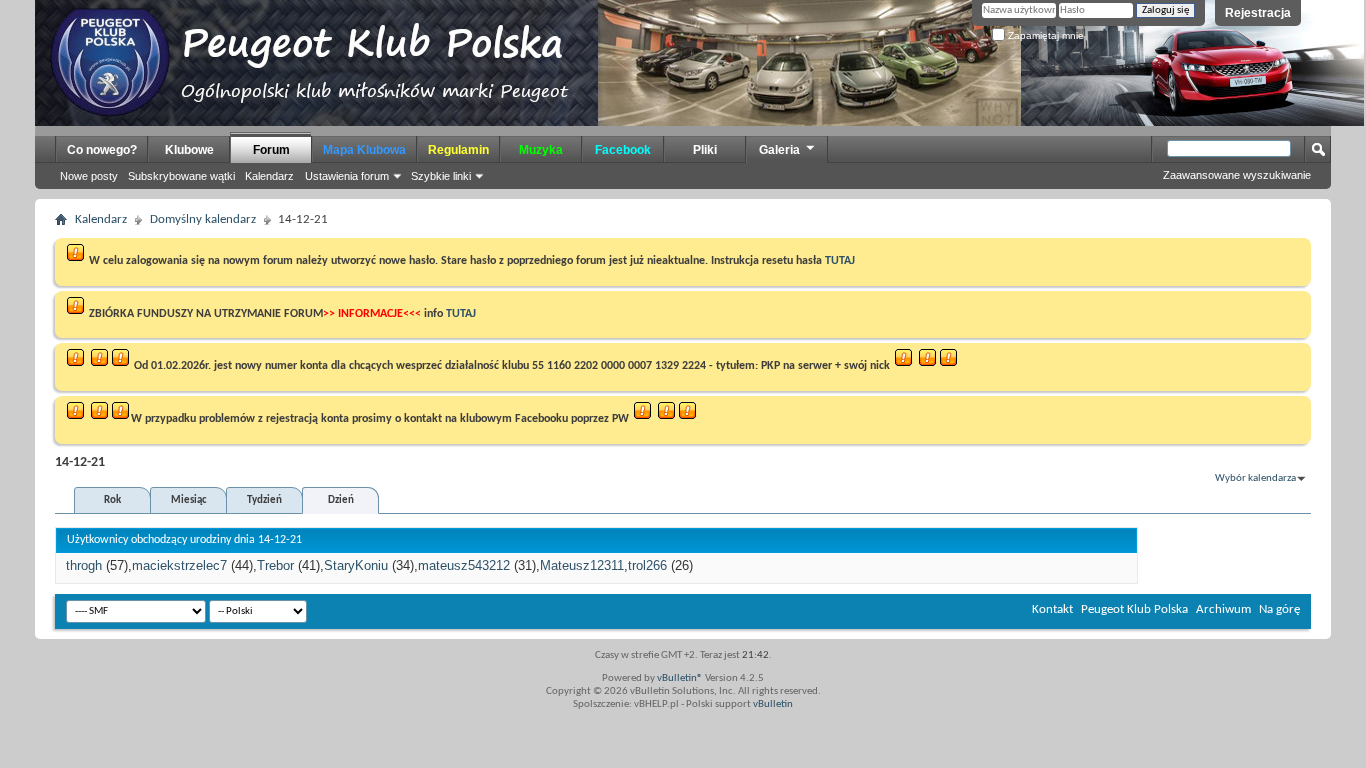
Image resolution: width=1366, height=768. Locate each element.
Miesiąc (189, 500)
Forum (271, 150)
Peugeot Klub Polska (1134, 609)
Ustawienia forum (347, 176)
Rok (112, 500)
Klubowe (189, 150)
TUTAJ (840, 261)
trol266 (647, 565)
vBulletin (773, 704)
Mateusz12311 (582, 565)
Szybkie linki (441, 176)
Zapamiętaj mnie (1044, 35)
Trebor (275, 565)
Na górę (1279, 609)
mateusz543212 (464, 565)
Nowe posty (89, 176)
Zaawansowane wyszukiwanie (1237, 175)
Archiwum (1223, 609)
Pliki (705, 150)
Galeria (779, 150)
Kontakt (1052, 609)
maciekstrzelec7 (179, 565)
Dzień (341, 500)
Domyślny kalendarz (203, 219)
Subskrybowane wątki (181, 176)
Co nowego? (102, 150)
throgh (84, 565)
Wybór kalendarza (1255, 478)
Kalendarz (269, 176)
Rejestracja (1258, 13)
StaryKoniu (356, 565)
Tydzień (264, 500)
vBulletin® (680, 678)
